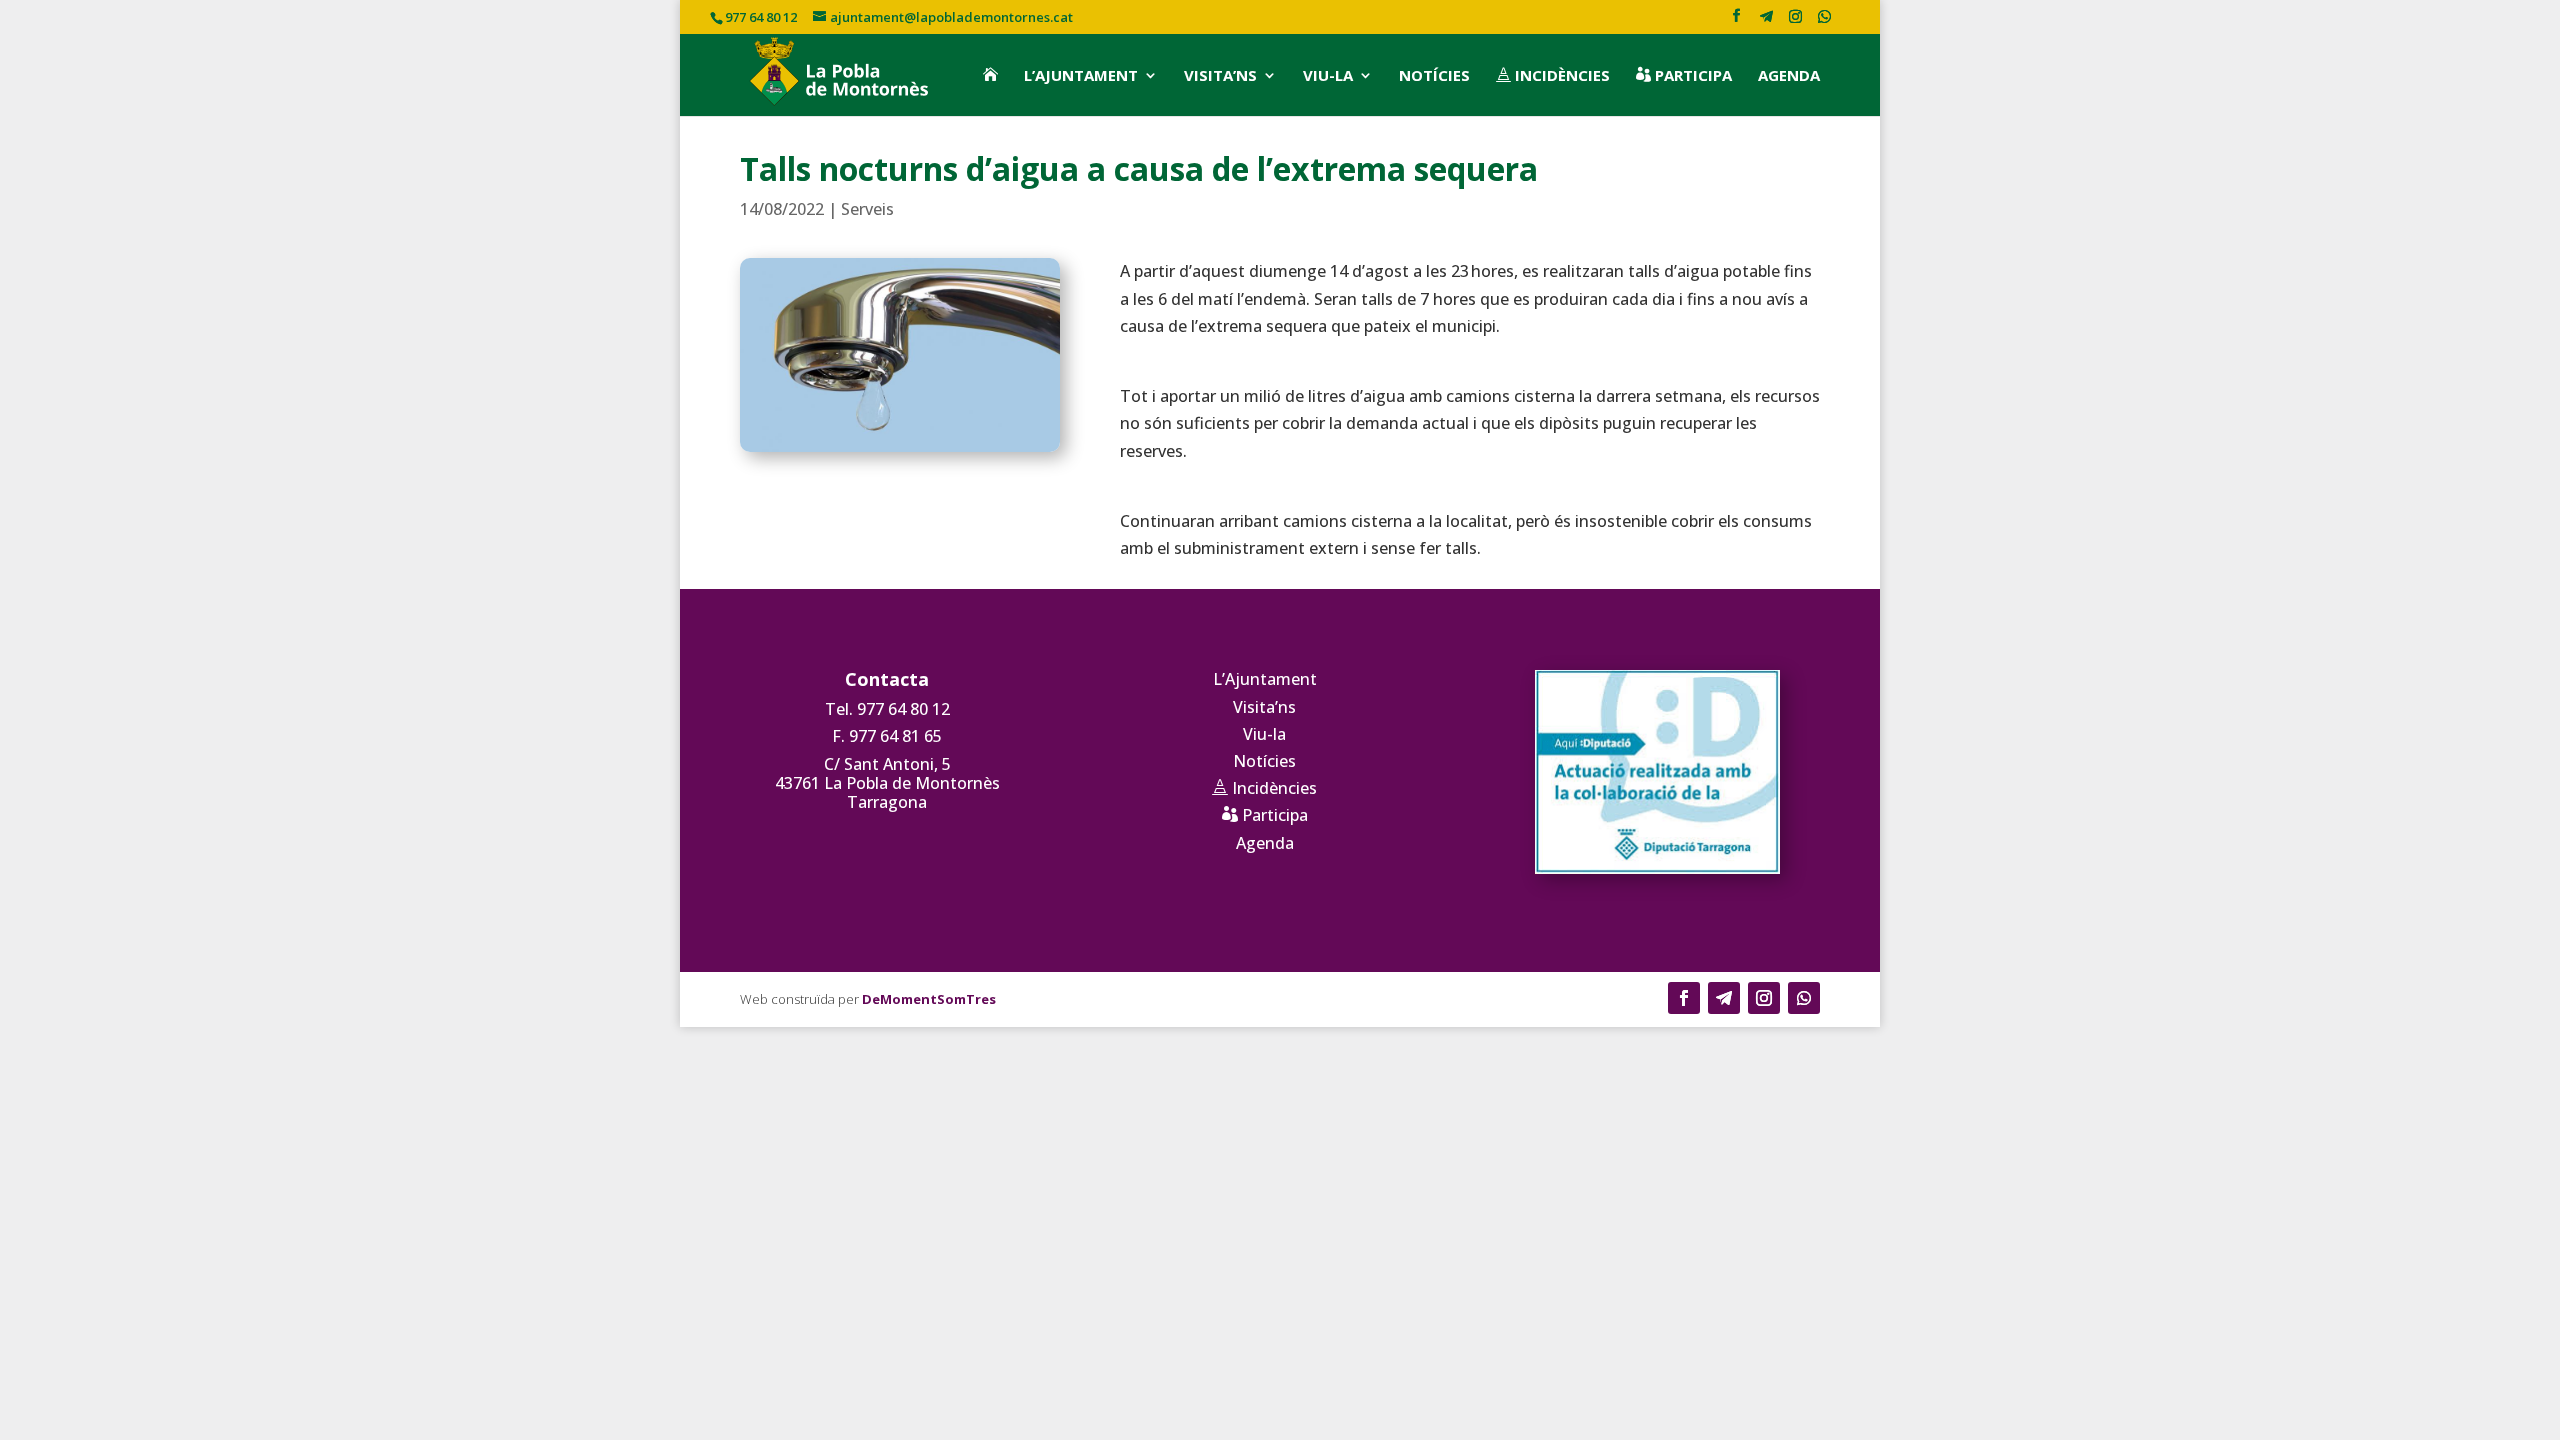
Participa (1684, 76)
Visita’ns (1220, 76)
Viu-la (1328, 76)
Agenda (1789, 76)
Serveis (867, 209)
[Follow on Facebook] (1684, 998)
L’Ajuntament (1081, 76)
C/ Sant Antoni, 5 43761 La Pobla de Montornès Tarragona (887, 783)
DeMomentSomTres (929, 999)
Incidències (1553, 76)
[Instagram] (1795, 21)
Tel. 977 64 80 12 (887, 709)
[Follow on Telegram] (1724, 998)
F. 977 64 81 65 (887, 736)
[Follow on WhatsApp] (1804, 998)
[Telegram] (1766, 21)
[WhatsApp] (1824, 21)
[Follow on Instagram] (1764, 998)
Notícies (1434, 76)
